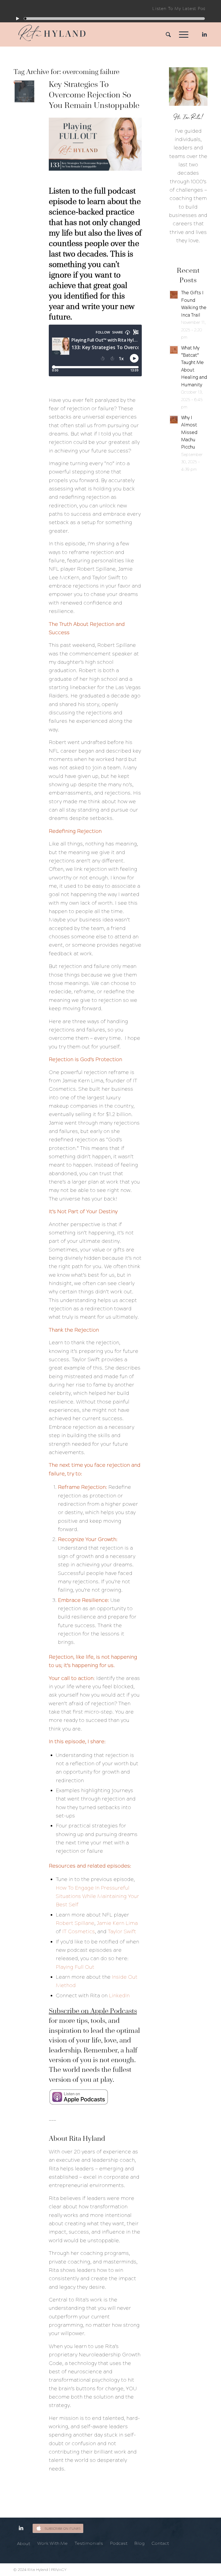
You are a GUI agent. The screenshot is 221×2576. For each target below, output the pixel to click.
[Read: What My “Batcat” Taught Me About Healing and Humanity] (174, 350)
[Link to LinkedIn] (203, 34)
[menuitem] (166, 34)
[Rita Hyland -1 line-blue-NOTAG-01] (52, 34)
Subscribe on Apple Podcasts (93, 2011)
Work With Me (52, 2543)
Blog (139, 2543)
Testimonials (89, 2543)
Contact (160, 2543)
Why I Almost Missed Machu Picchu (189, 433)
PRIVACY (59, 2570)
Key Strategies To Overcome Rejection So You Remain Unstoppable (94, 95)
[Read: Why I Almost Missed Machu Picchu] (174, 420)
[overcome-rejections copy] (24, 91)
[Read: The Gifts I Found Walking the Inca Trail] (174, 295)
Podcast (119, 2543)
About (24, 2544)
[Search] (166, 34)
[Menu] (181, 34)
